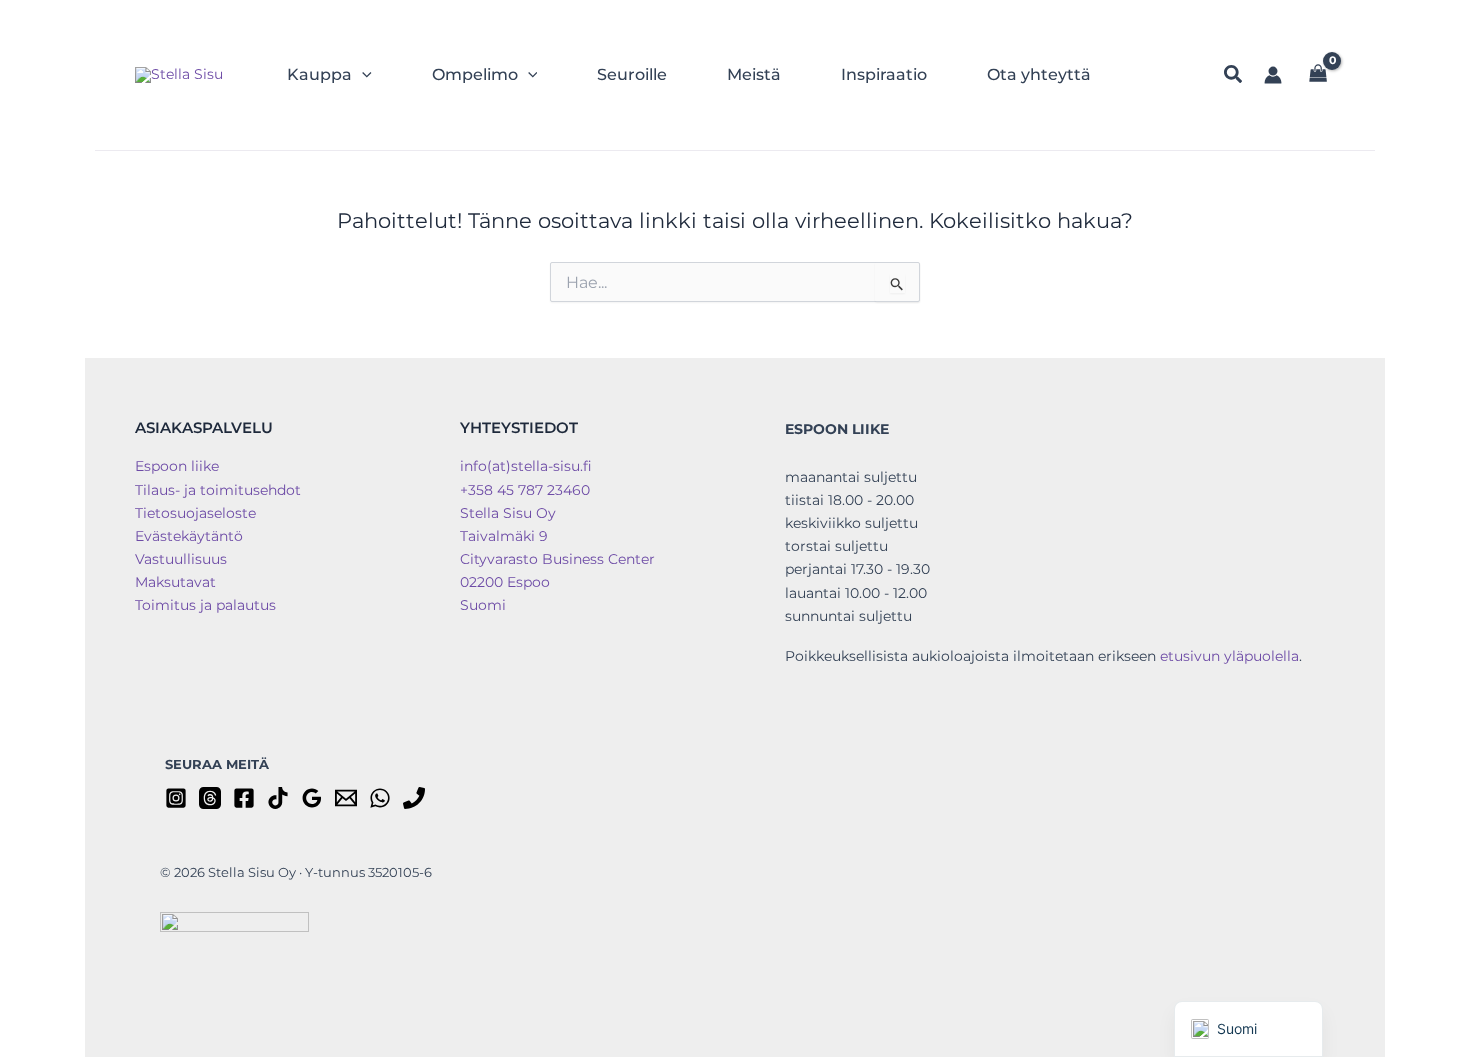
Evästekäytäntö (189, 536)
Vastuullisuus (181, 559)
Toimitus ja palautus (205, 605)
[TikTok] (278, 798)
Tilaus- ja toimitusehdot (218, 490)
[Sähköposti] (346, 798)
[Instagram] (176, 798)
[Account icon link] (1273, 75)
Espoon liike (177, 466)
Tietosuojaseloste (195, 513)
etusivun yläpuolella (1229, 656)
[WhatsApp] (380, 798)
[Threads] (210, 798)
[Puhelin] (414, 798)
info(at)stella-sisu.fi (526, 466)
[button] (362, 75)
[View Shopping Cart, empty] (1318, 75)
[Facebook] (244, 798)
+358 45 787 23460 (525, 490)
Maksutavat (175, 582)
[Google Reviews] (312, 798)
